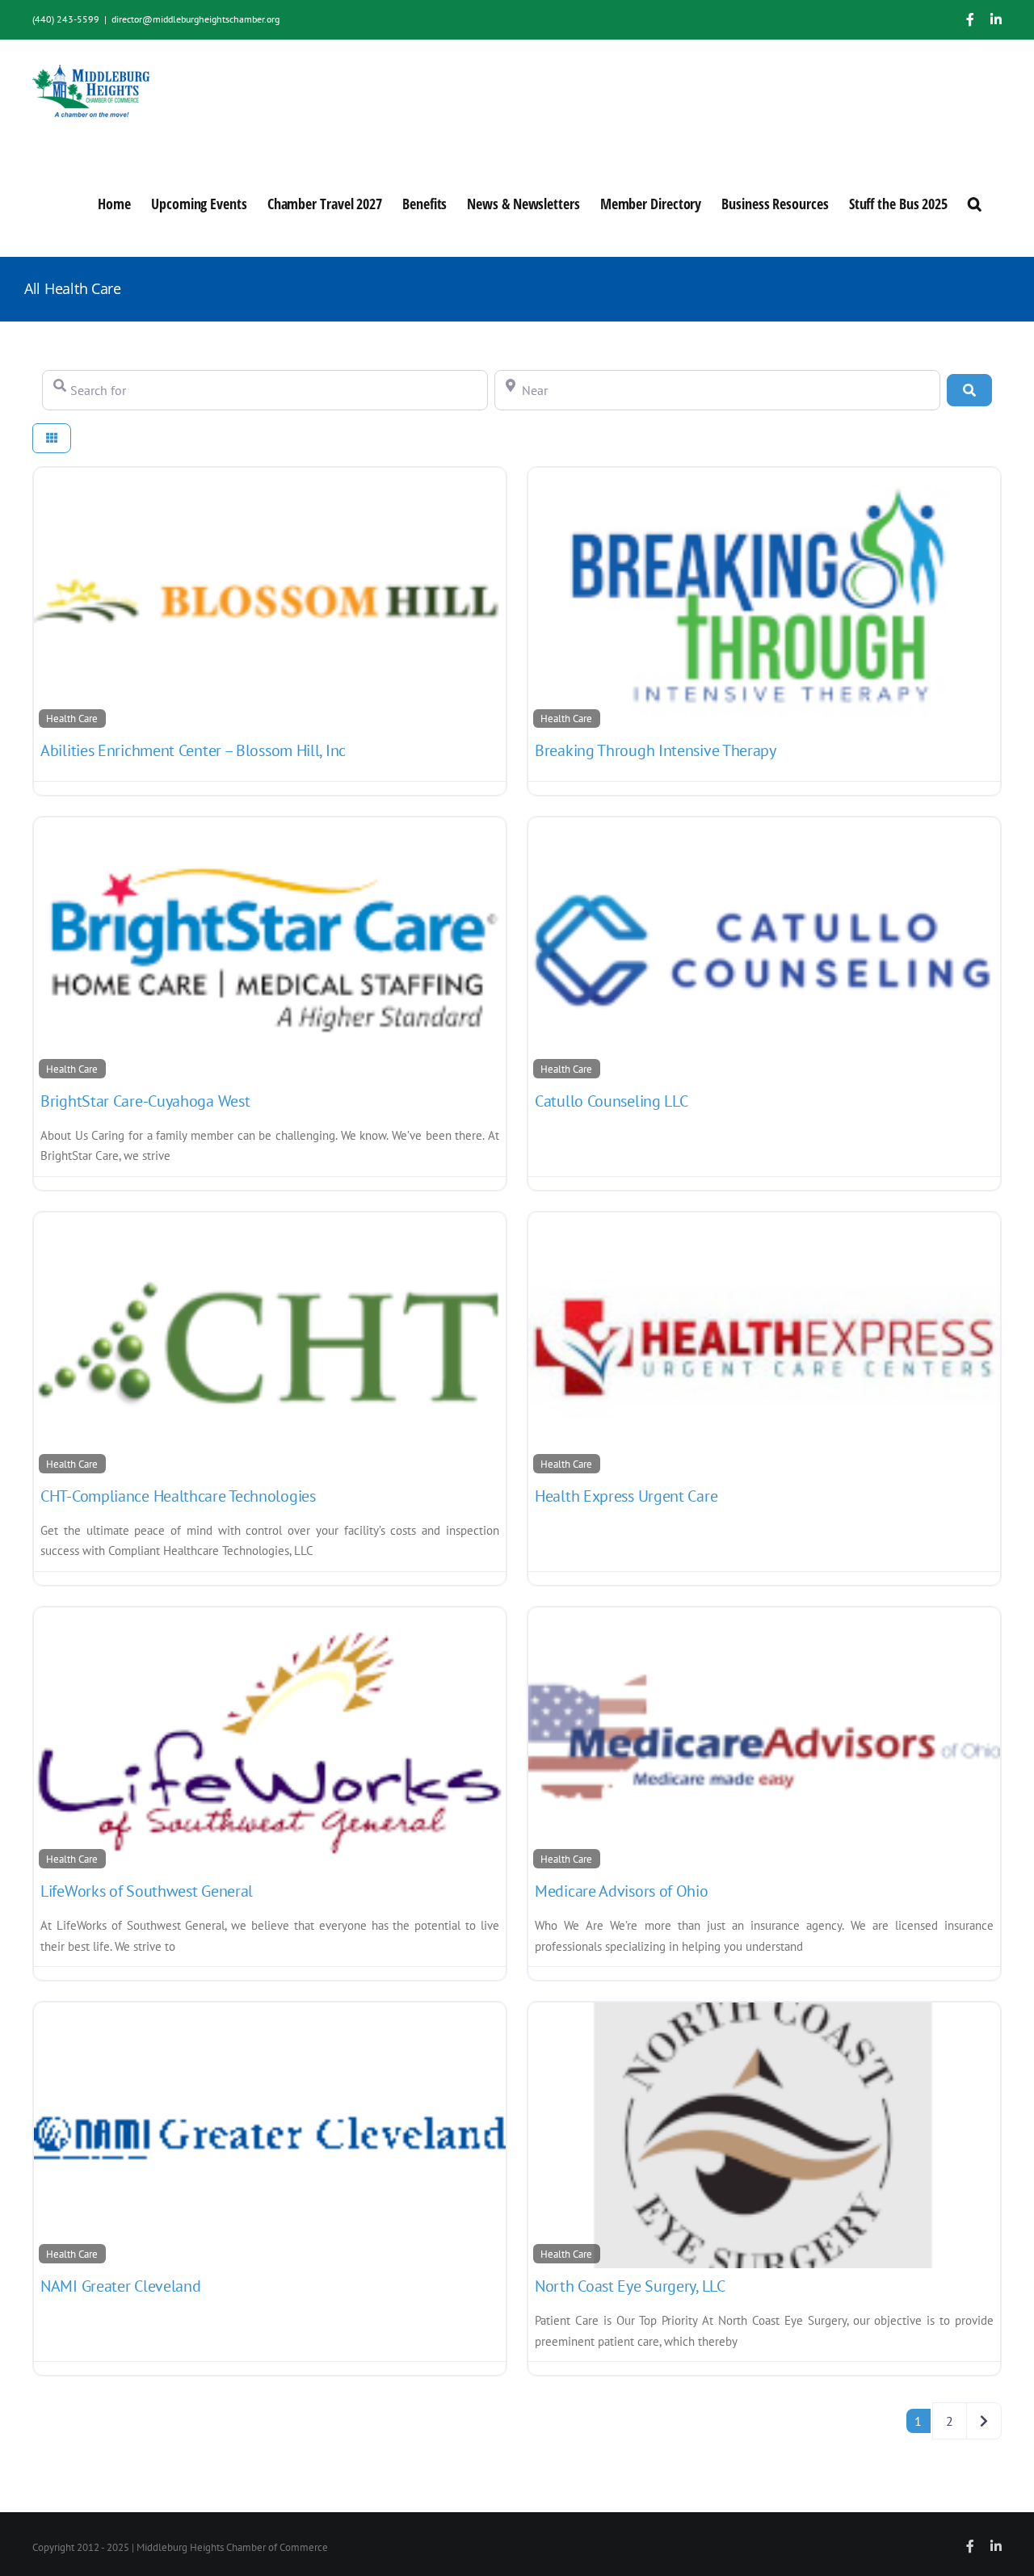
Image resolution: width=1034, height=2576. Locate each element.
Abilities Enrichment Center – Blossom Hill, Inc (193, 750)
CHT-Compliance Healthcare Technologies (178, 1496)
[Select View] (52, 438)
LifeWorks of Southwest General (147, 1891)
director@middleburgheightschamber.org (195, 19)
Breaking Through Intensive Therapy (656, 750)
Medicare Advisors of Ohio (622, 1891)
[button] (975, 202)
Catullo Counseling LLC (611, 1101)
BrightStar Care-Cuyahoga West (145, 1101)
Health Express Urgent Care (626, 1496)
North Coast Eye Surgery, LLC (630, 2286)
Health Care (72, 718)
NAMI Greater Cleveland (120, 2286)
